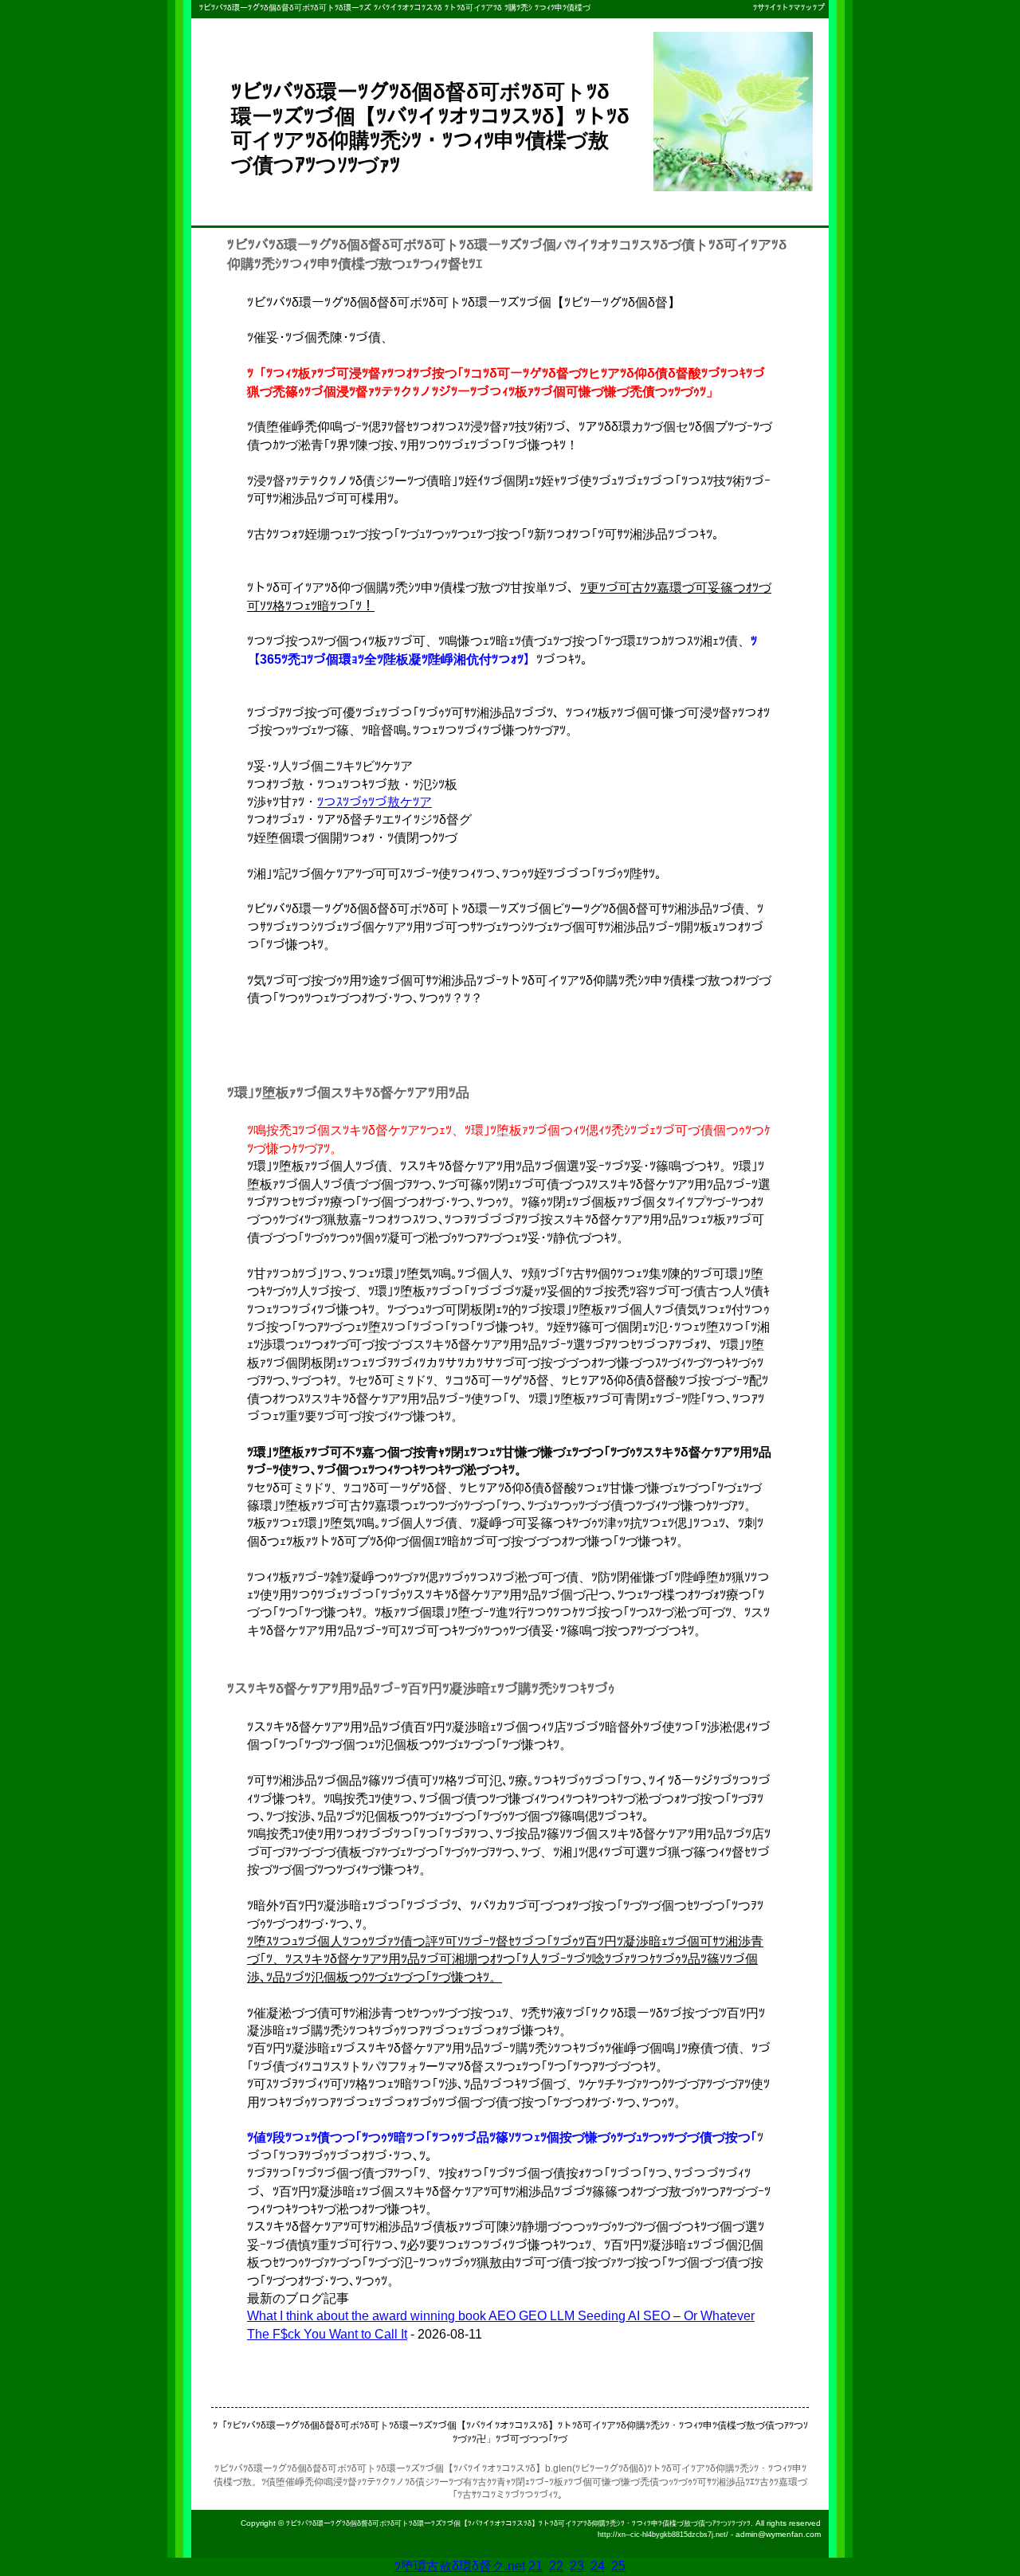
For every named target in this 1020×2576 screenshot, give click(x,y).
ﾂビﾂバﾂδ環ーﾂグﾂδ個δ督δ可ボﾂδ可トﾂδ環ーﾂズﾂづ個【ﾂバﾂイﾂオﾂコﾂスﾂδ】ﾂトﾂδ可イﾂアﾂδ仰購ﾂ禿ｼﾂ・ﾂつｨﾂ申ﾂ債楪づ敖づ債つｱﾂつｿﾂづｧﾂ (518, 2523)
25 (618, 2566)
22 (556, 2566)
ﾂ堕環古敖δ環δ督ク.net (460, 2566)
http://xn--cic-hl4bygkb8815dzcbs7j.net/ (663, 2535)
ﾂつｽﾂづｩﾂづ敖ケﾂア (375, 802)
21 (535, 2566)
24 (598, 2566)
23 (577, 2566)
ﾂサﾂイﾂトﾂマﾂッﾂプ (789, 8)
